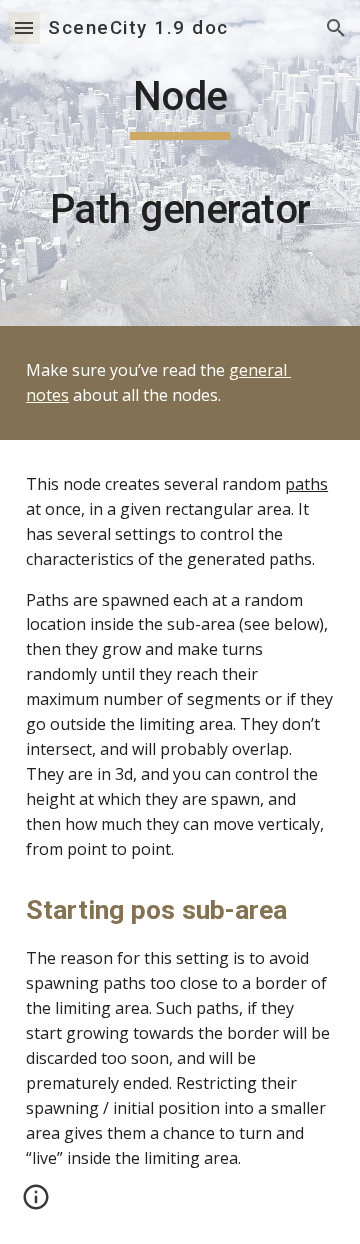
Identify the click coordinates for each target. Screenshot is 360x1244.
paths (306, 484)
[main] (180, 163)
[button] (24, 27)
